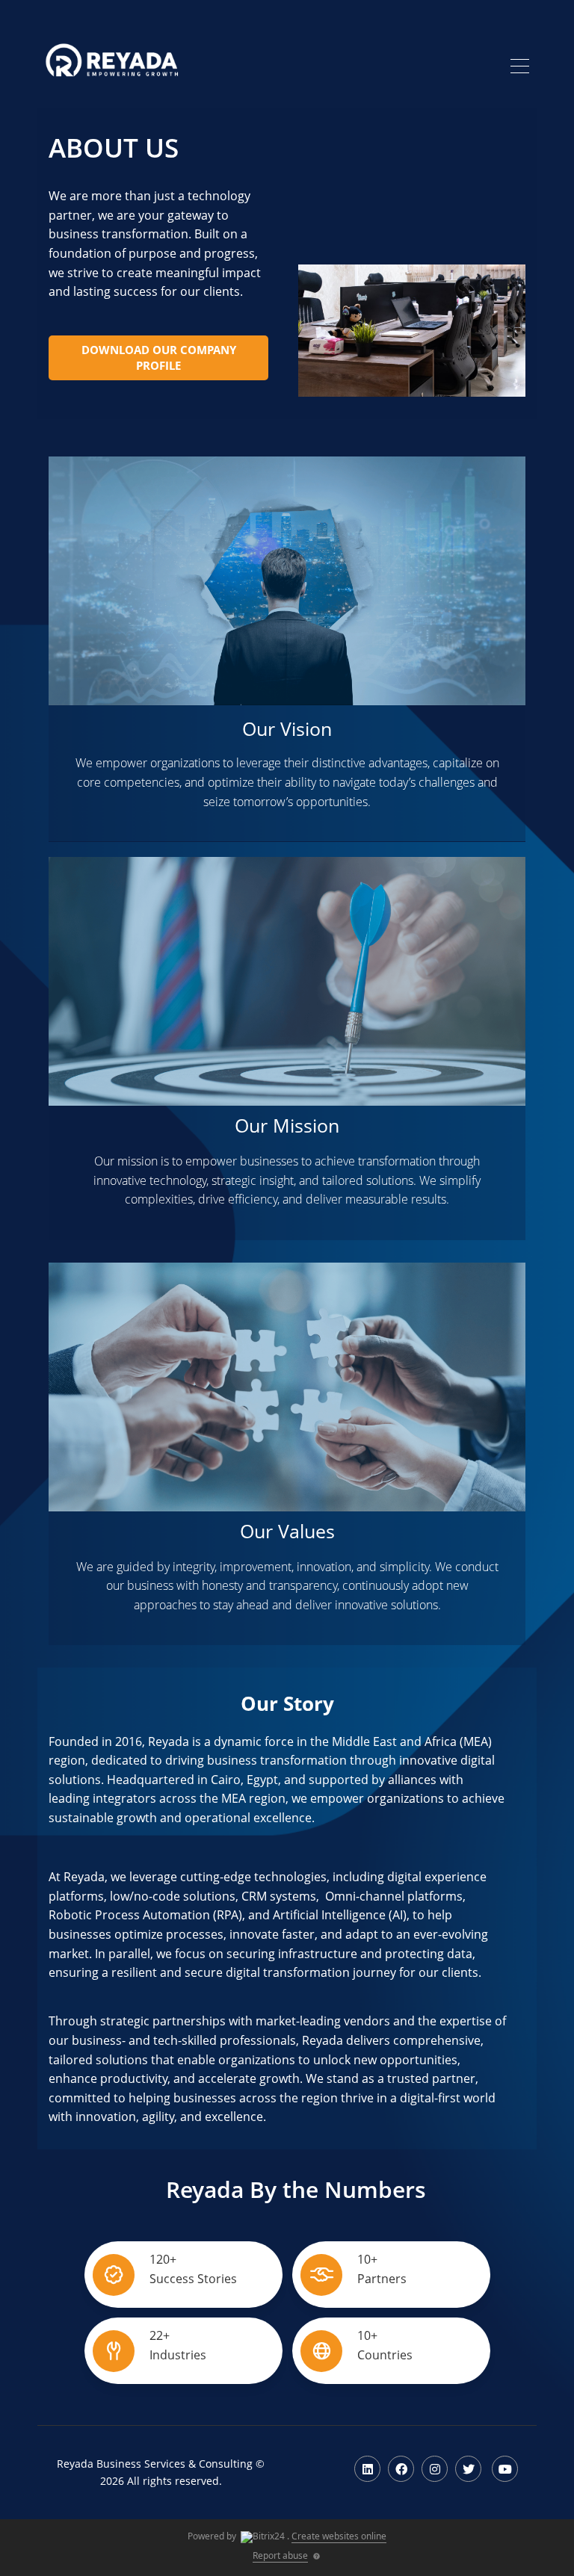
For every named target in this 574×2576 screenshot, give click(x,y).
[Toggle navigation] (520, 68)
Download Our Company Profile (159, 357)
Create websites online (339, 2536)
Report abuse (280, 2555)
